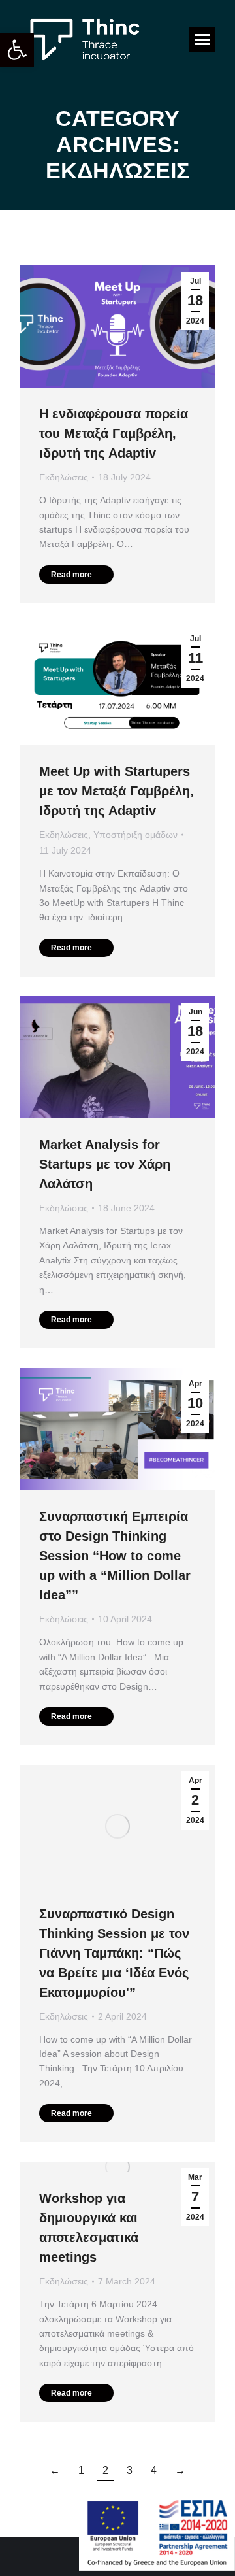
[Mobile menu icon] (202, 40)
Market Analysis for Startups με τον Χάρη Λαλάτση (105, 1164)
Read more (71, 575)
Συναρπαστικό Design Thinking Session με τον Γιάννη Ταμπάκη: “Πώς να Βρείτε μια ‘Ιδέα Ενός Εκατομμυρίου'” (114, 1953)
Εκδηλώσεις (64, 477)
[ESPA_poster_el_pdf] (157, 2567)
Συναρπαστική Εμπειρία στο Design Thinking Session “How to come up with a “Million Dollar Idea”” (115, 1556)
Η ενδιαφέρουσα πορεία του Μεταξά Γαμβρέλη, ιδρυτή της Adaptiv (114, 433)
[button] (17, 50)
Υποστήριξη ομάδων (135, 835)
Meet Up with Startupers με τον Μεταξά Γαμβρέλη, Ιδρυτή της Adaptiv (117, 791)
